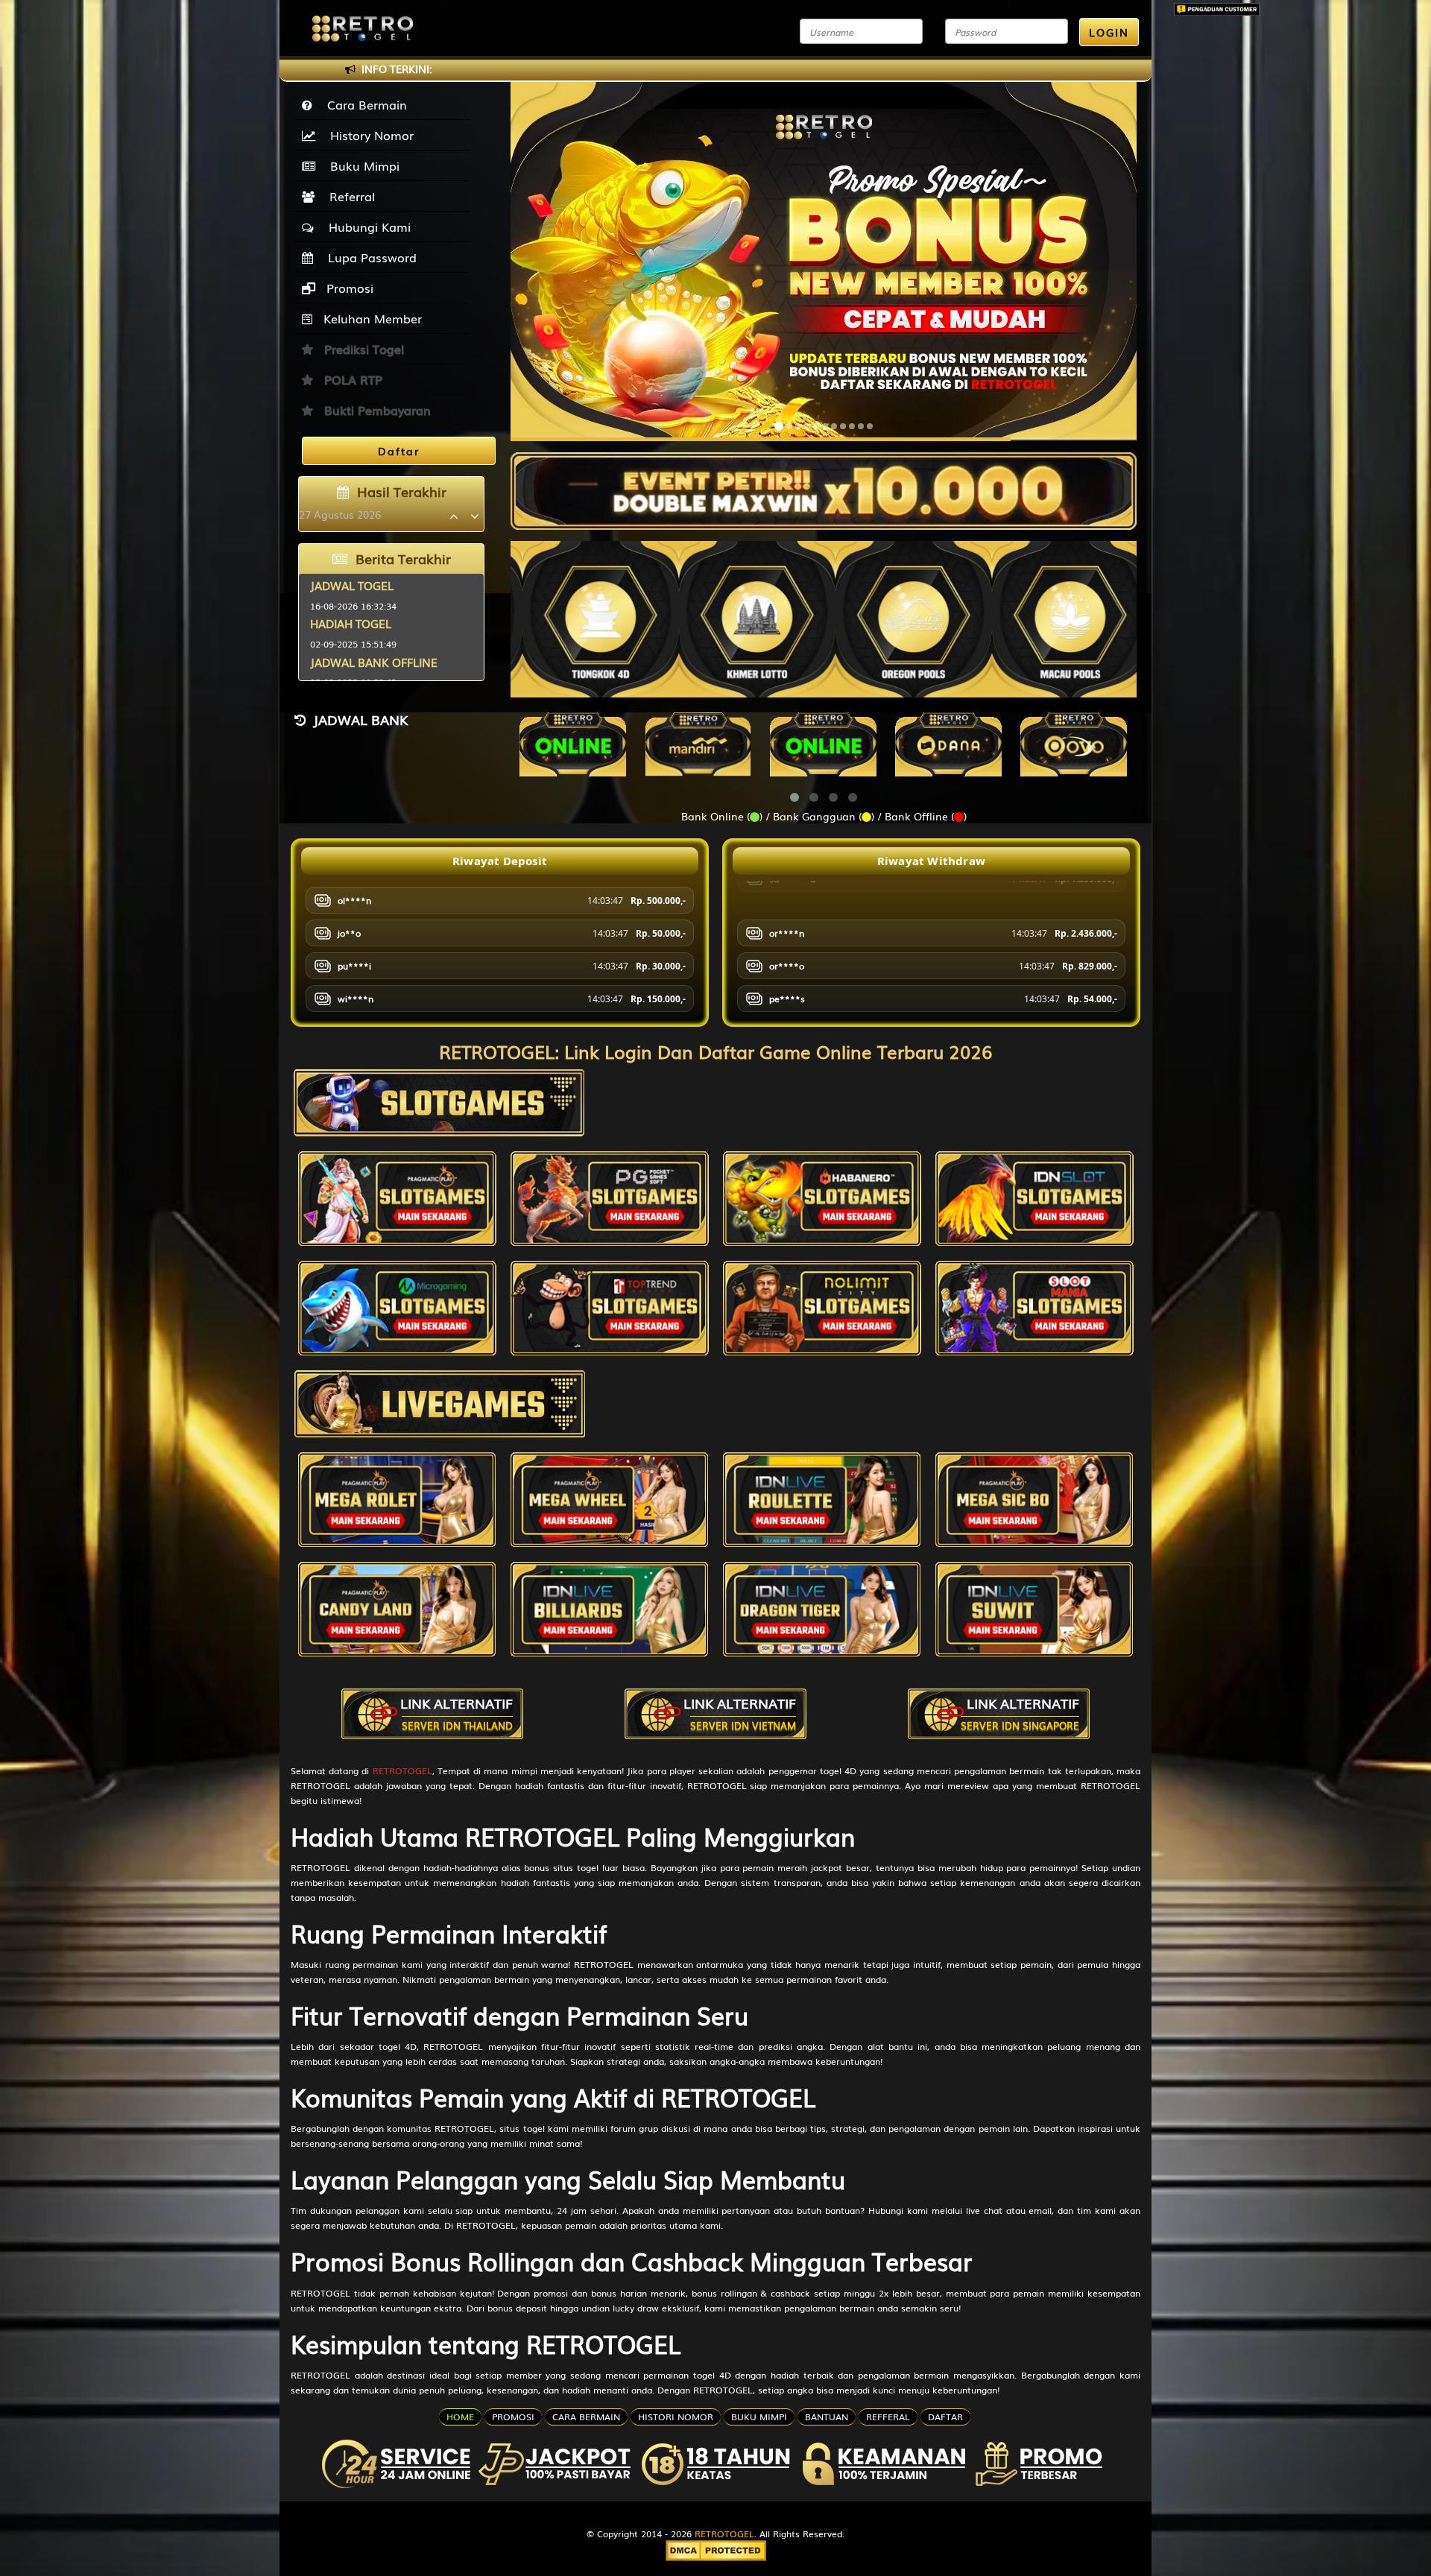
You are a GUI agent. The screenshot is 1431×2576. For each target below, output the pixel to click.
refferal (888, 2417)
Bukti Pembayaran (376, 410)
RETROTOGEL (402, 1770)
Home (460, 2417)
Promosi (348, 288)
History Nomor (368, 135)
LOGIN (1109, 32)
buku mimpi (759, 2417)
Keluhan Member (371, 318)
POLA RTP (351, 379)
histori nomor (676, 2417)
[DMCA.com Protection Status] (716, 2549)
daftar (945, 2417)
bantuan (827, 2417)
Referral (348, 196)
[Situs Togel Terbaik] (824, 484)
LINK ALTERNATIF (457, 1713)
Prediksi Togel (362, 349)
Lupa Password (369, 257)
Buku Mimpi (361, 165)
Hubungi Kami (366, 227)
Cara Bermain (363, 104)
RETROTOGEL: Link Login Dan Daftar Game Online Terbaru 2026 (715, 1051)
